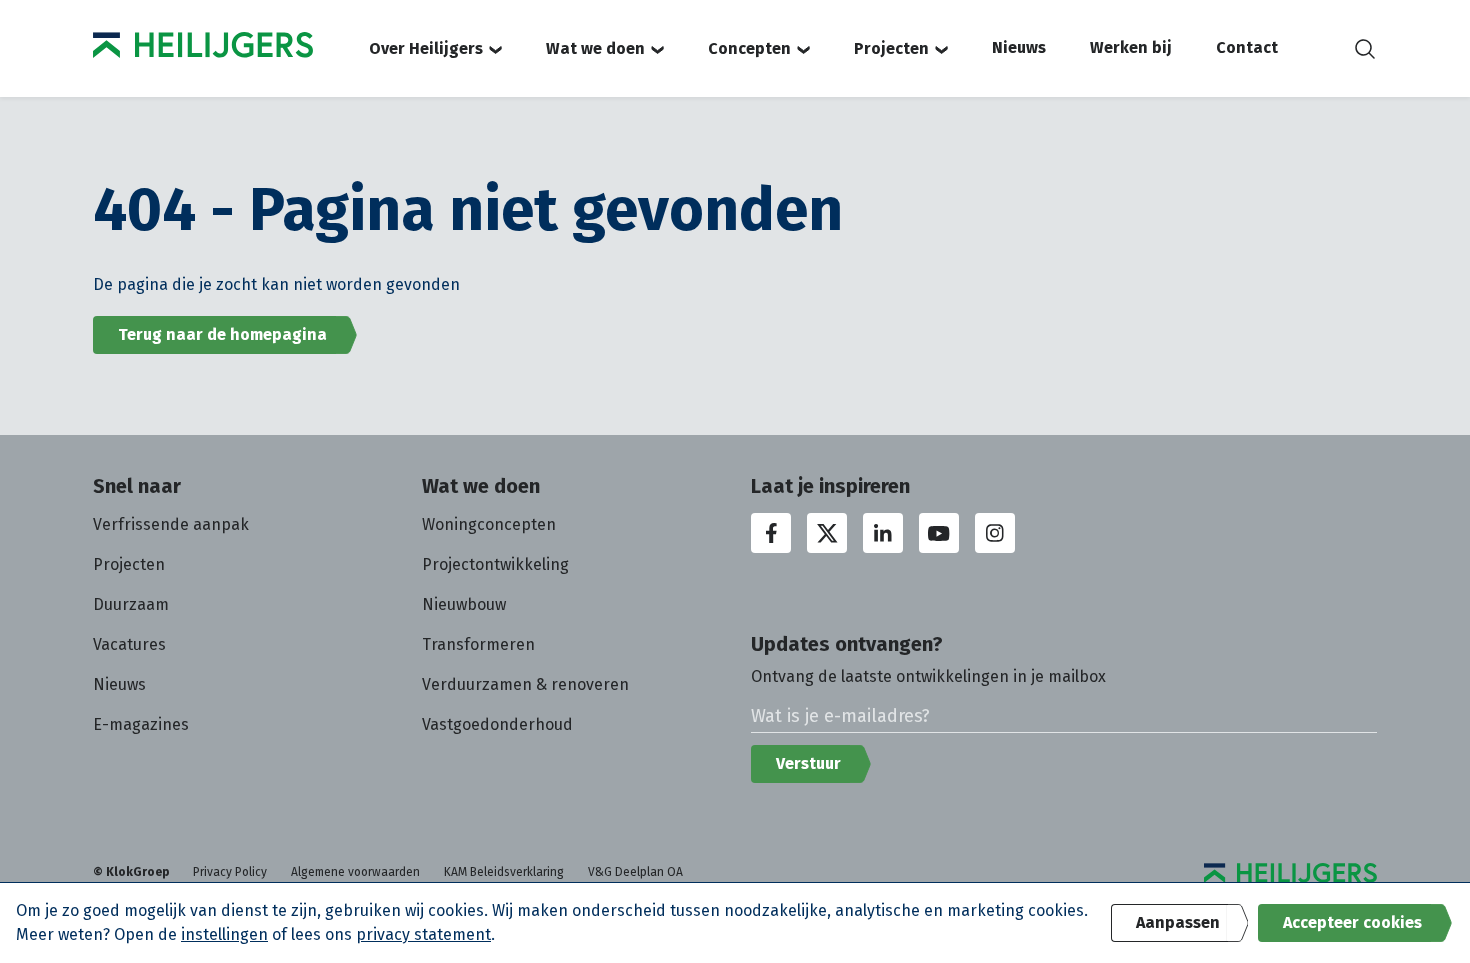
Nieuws (1019, 47)
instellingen (224, 934)
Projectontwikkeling (495, 564)
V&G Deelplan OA (635, 872)
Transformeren (478, 644)
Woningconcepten (489, 524)
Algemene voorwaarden (355, 872)
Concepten (749, 48)
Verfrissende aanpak (171, 524)
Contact (1247, 47)
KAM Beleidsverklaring (504, 872)
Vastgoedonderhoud (497, 724)
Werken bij (1131, 47)
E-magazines (141, 724)
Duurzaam (131, 604)
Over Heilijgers (426, 48)
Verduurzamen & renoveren (525, 684)
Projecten (891, 48)
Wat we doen (595, 48)
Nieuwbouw (464, 604)
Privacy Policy (230, 872)
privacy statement (423, 934)
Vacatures (129, 644)
